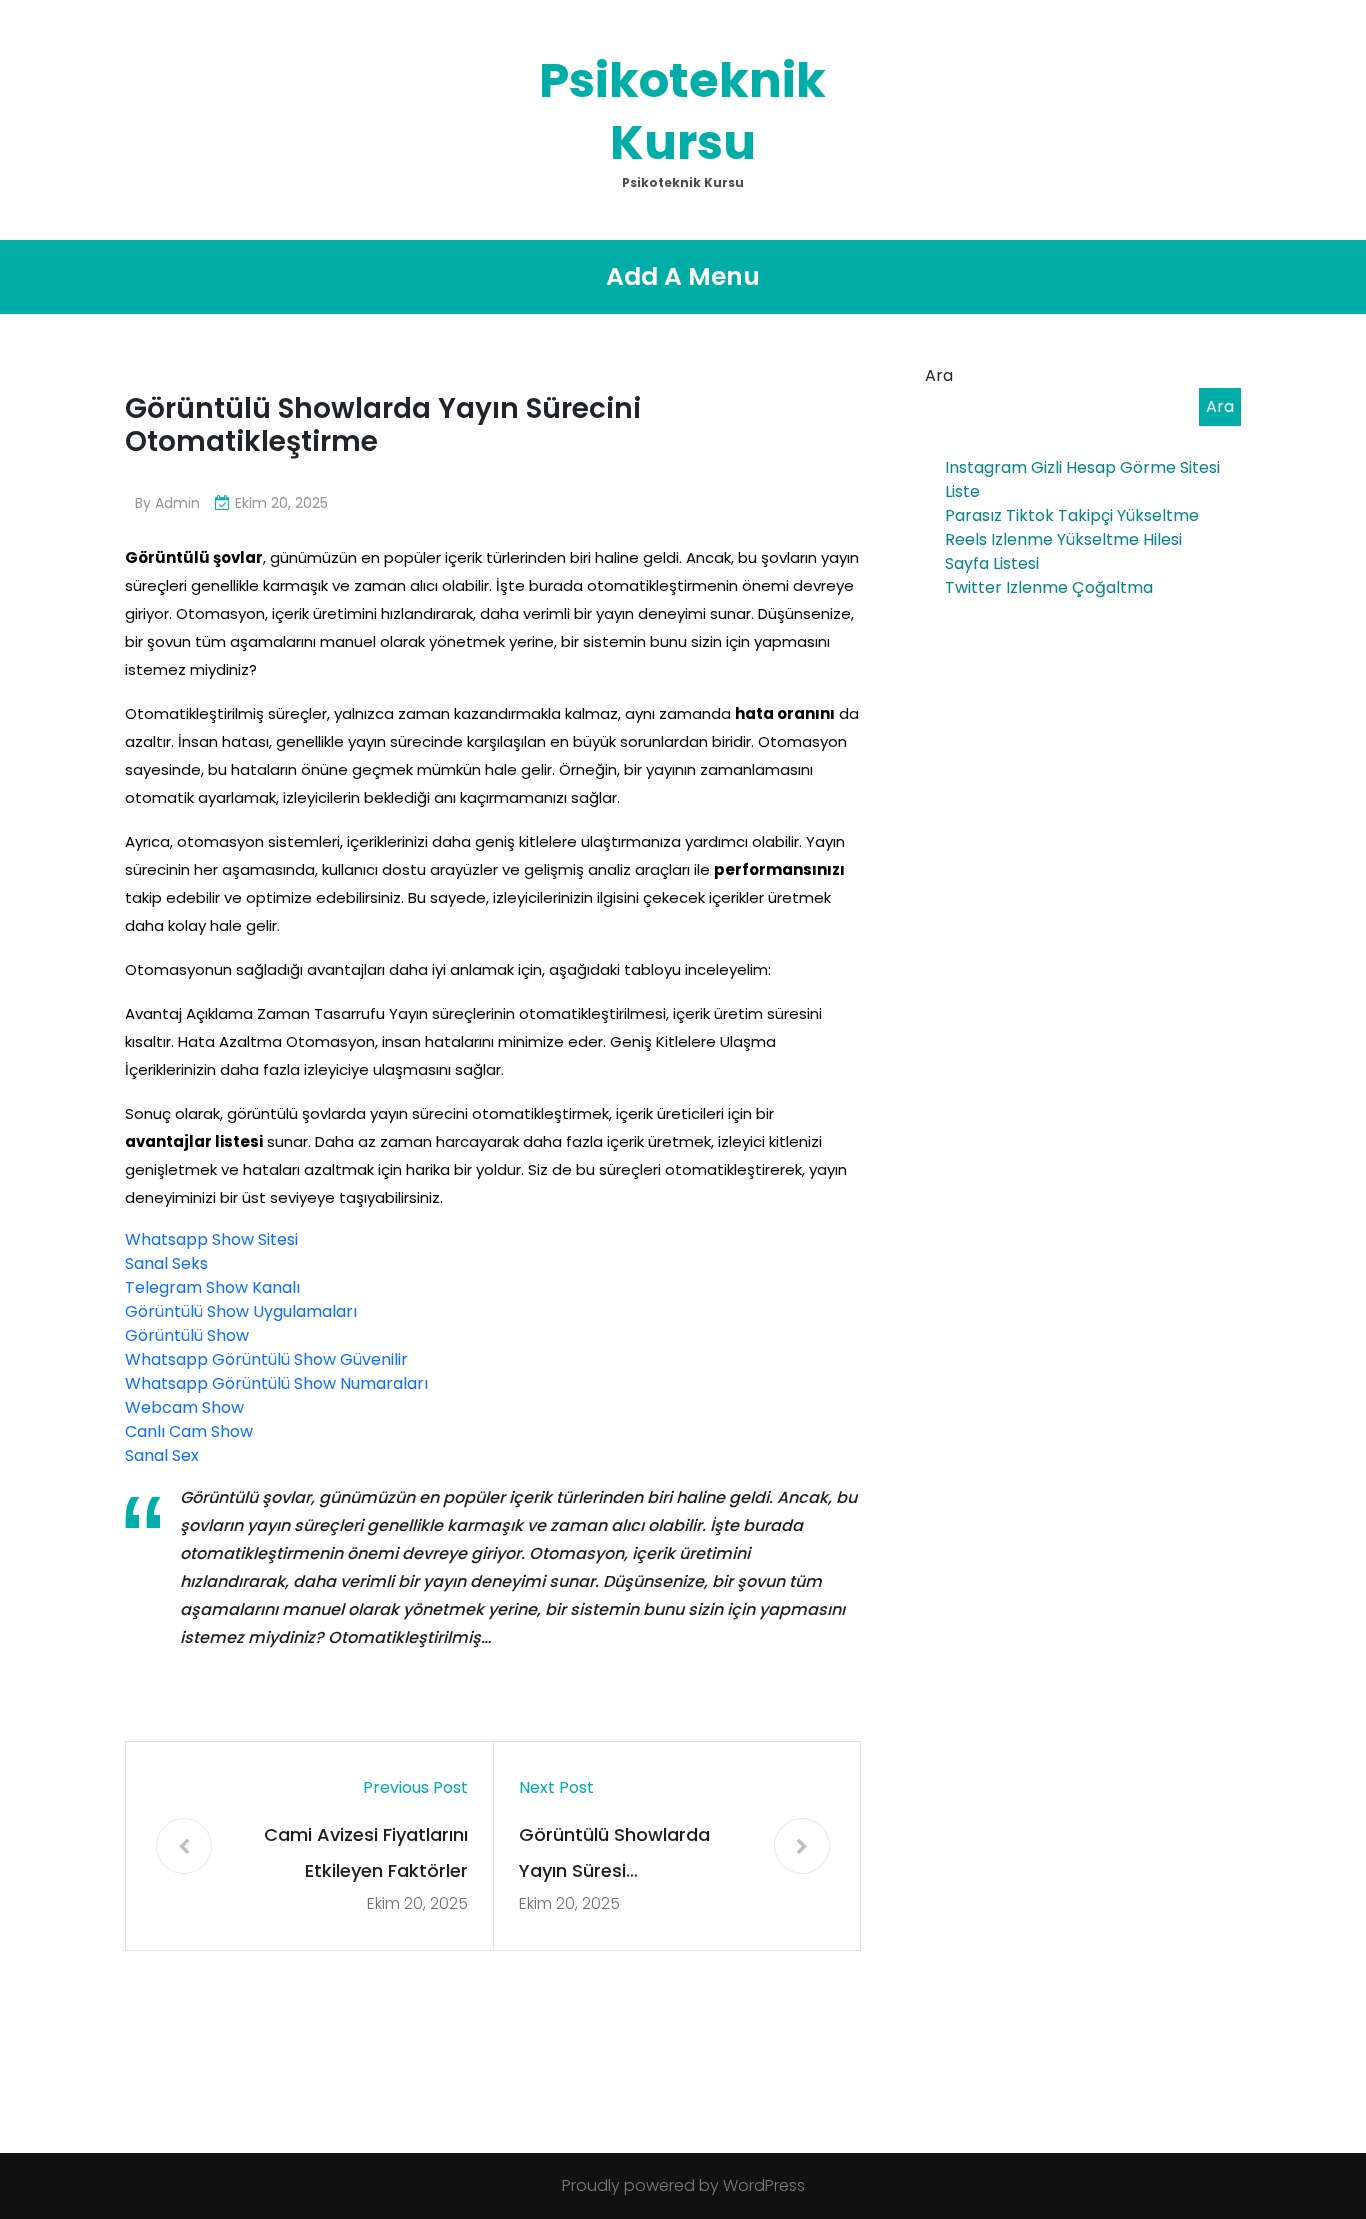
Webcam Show (184, 1407)
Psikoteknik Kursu (682, 111)
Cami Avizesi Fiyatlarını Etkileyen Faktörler (366, 1852)
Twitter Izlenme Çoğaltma (1049, 587)
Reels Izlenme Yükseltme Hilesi (1063, 539)
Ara (939, 375)
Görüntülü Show (187, 1335)
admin (177, 503)
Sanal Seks (166, 1263)
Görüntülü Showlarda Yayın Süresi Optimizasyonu (614, 1855)
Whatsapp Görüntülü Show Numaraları (276, 1383)
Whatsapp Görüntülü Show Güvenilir (266, 1359)
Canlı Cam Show (189, 1431)
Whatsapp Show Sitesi (211, 1239)
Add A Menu (683, 276)
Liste (962, 491)
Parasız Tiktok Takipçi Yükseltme (1072, 515)
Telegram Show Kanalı (212, 1287)
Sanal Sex (162, 1455)
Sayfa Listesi (992, 563)
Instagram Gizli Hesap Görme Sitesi (1082, 467)
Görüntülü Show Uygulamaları (241, 1311)
